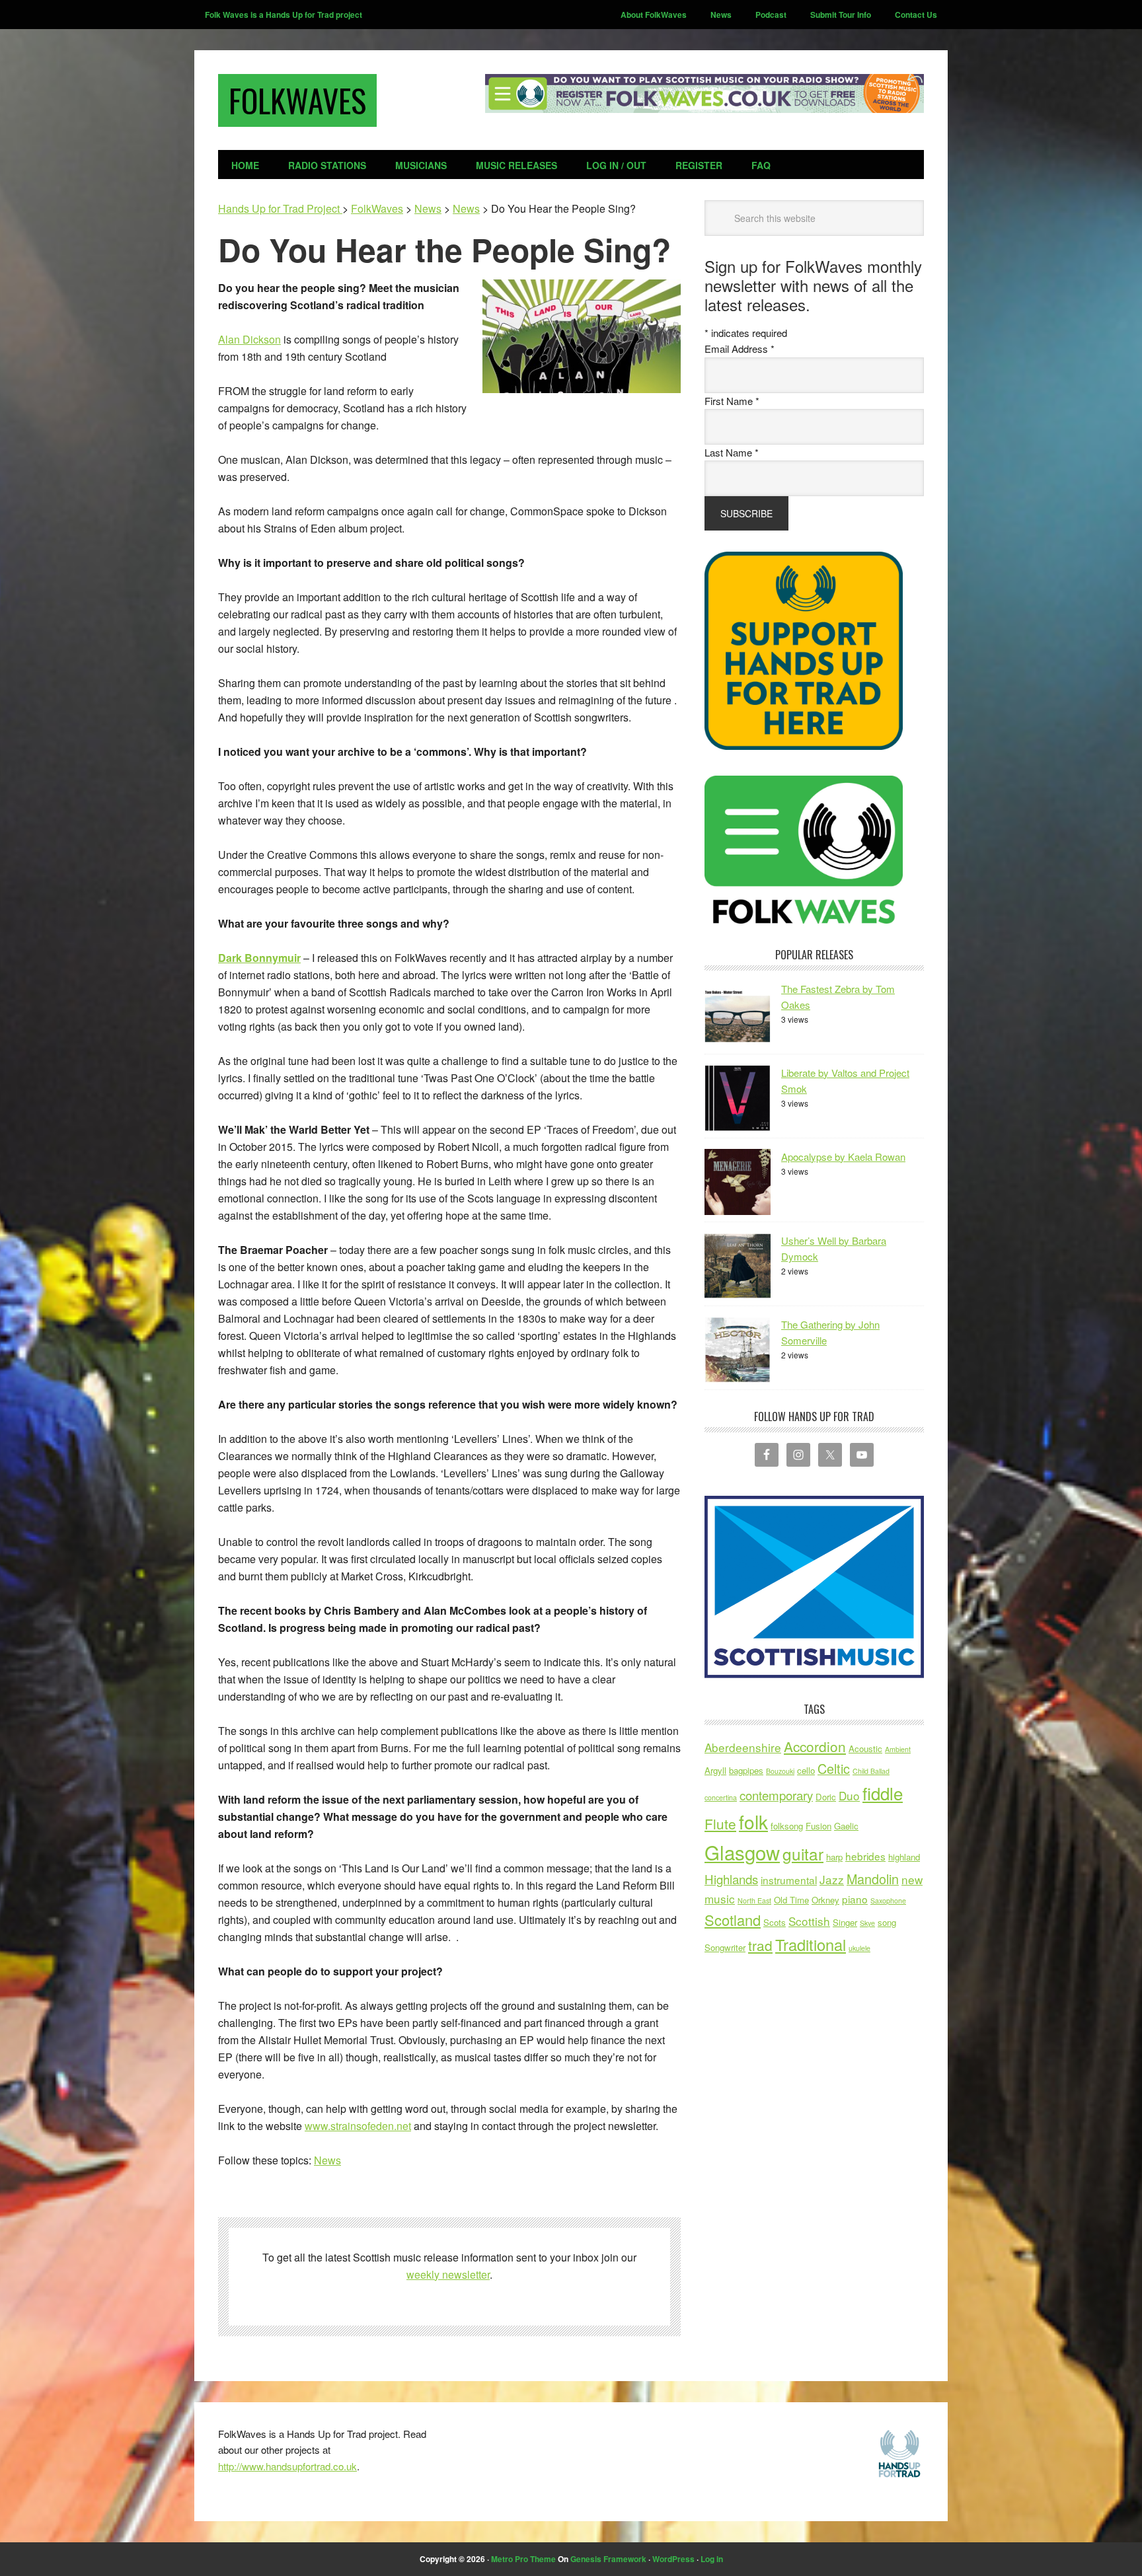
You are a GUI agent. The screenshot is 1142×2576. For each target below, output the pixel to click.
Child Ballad (871, 1771)
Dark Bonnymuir (259, 958)
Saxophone (888, 1900)
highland (904, 1857)
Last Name (732, 452)
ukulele (859, 1948)
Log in (712, 2559)
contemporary (776, 1795)
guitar (803, 1854)
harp (834, 1857)
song (887, 1922)
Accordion (815, 1746)
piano (855, 1899)
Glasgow (742, 1852)
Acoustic (865, 1748)
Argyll (715, 1770)
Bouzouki (780, 1771)
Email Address (740, 349)
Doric (826, 1797)
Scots (775, 1922)
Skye (867, 1923)
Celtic (834, 1768)
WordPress (673, 2559)
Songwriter (725, 1947)
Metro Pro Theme (523, 2559)
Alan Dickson (249, 339)
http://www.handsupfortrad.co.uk (287, 2466)
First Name (732, 401)
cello (806, 1770)
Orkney (825, 1900)
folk (753, 1822)
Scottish (809, 1921)
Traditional (811, 1944)
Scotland (733, 1920)
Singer (845, 1922)
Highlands (731, 1879)
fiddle (883, 1793)
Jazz (832, 1879)
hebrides (865, 1856)
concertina (721, 1797)
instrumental (789, 1880)
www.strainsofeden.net (358, 2126)
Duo (849, 1795)
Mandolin (873, 1879)
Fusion (818, 1826)
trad (760, 1945)
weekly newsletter (448, 2274)
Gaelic (846, 1826)
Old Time (791, 1900)
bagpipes (746, 1770)
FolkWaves (297, 100)
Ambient (898, 1749)
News (327, 2160)
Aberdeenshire (743, 1747)
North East (754, 1900)
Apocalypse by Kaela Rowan (843, 1157)
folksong (787, 1826)
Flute (720, 1823)
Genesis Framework (608, 2559)
